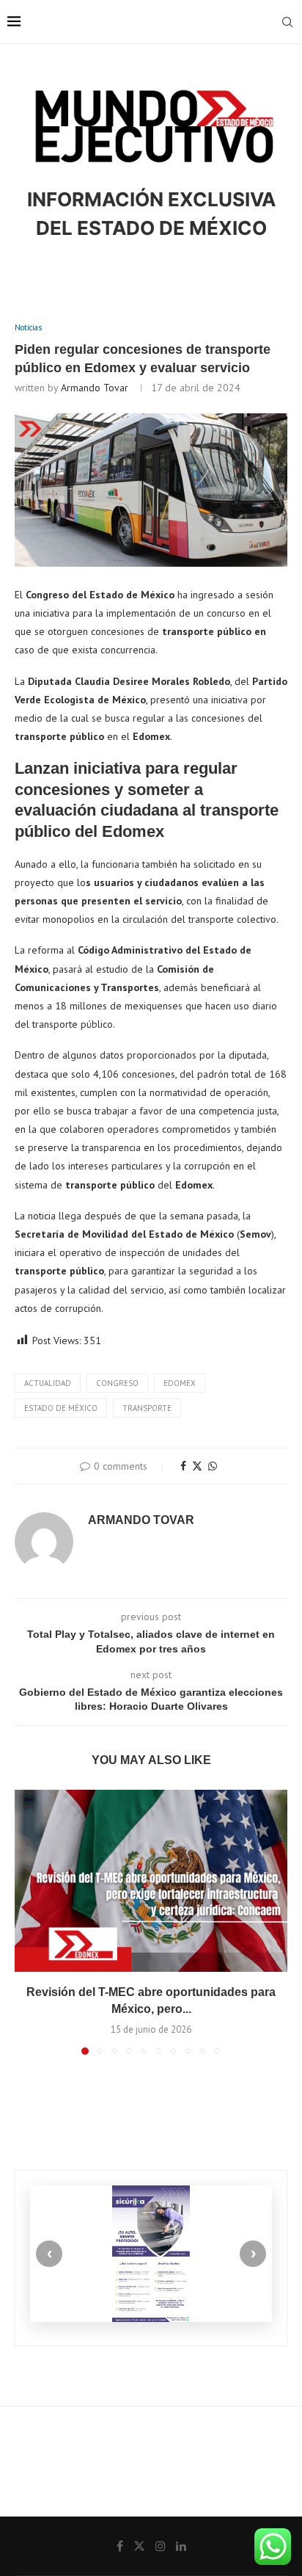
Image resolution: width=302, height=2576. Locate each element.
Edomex (180, 1383)
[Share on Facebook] (183, 1466)
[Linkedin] (181, 2546)
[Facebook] (120, 2546)
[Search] (287, 22)
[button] (27, 1922)
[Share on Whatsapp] (213, 1466)
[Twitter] (139, 2546)
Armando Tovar (95, 388)
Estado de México (61, 1408)
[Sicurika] (151, 2254)
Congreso (117, 1383)
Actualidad (48, 1383)
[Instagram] (161, 2546)
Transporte (147, 1408)
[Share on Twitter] (197, 1466)
